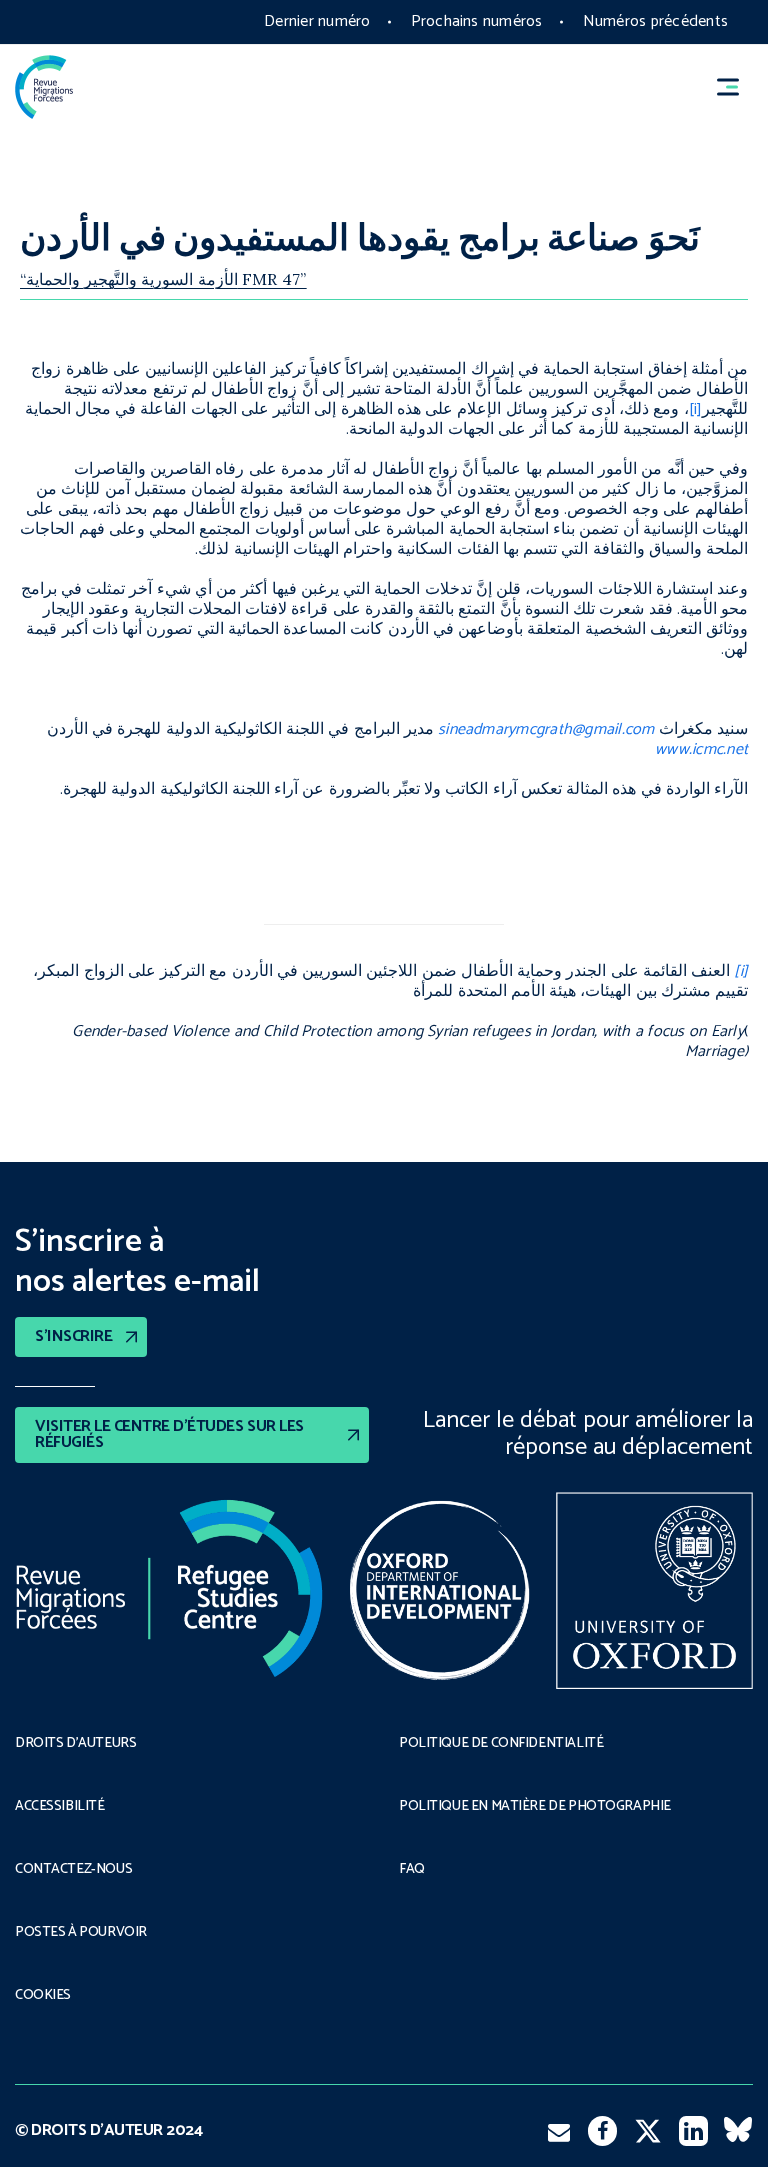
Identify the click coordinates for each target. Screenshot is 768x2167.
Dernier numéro (317, 21)
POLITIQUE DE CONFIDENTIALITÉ (501, 1744)
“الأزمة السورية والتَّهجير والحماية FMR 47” (163, 279)
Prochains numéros (477, 21)
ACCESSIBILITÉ (60, 1807)
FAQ (412, 1870)
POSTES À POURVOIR (81, 1933)
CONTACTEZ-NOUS (73, 1870)
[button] (737, 87)
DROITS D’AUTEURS (75, 1744)
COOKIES (43, 1996)
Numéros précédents (655, 21)
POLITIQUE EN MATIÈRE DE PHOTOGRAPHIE (535, 1807)
